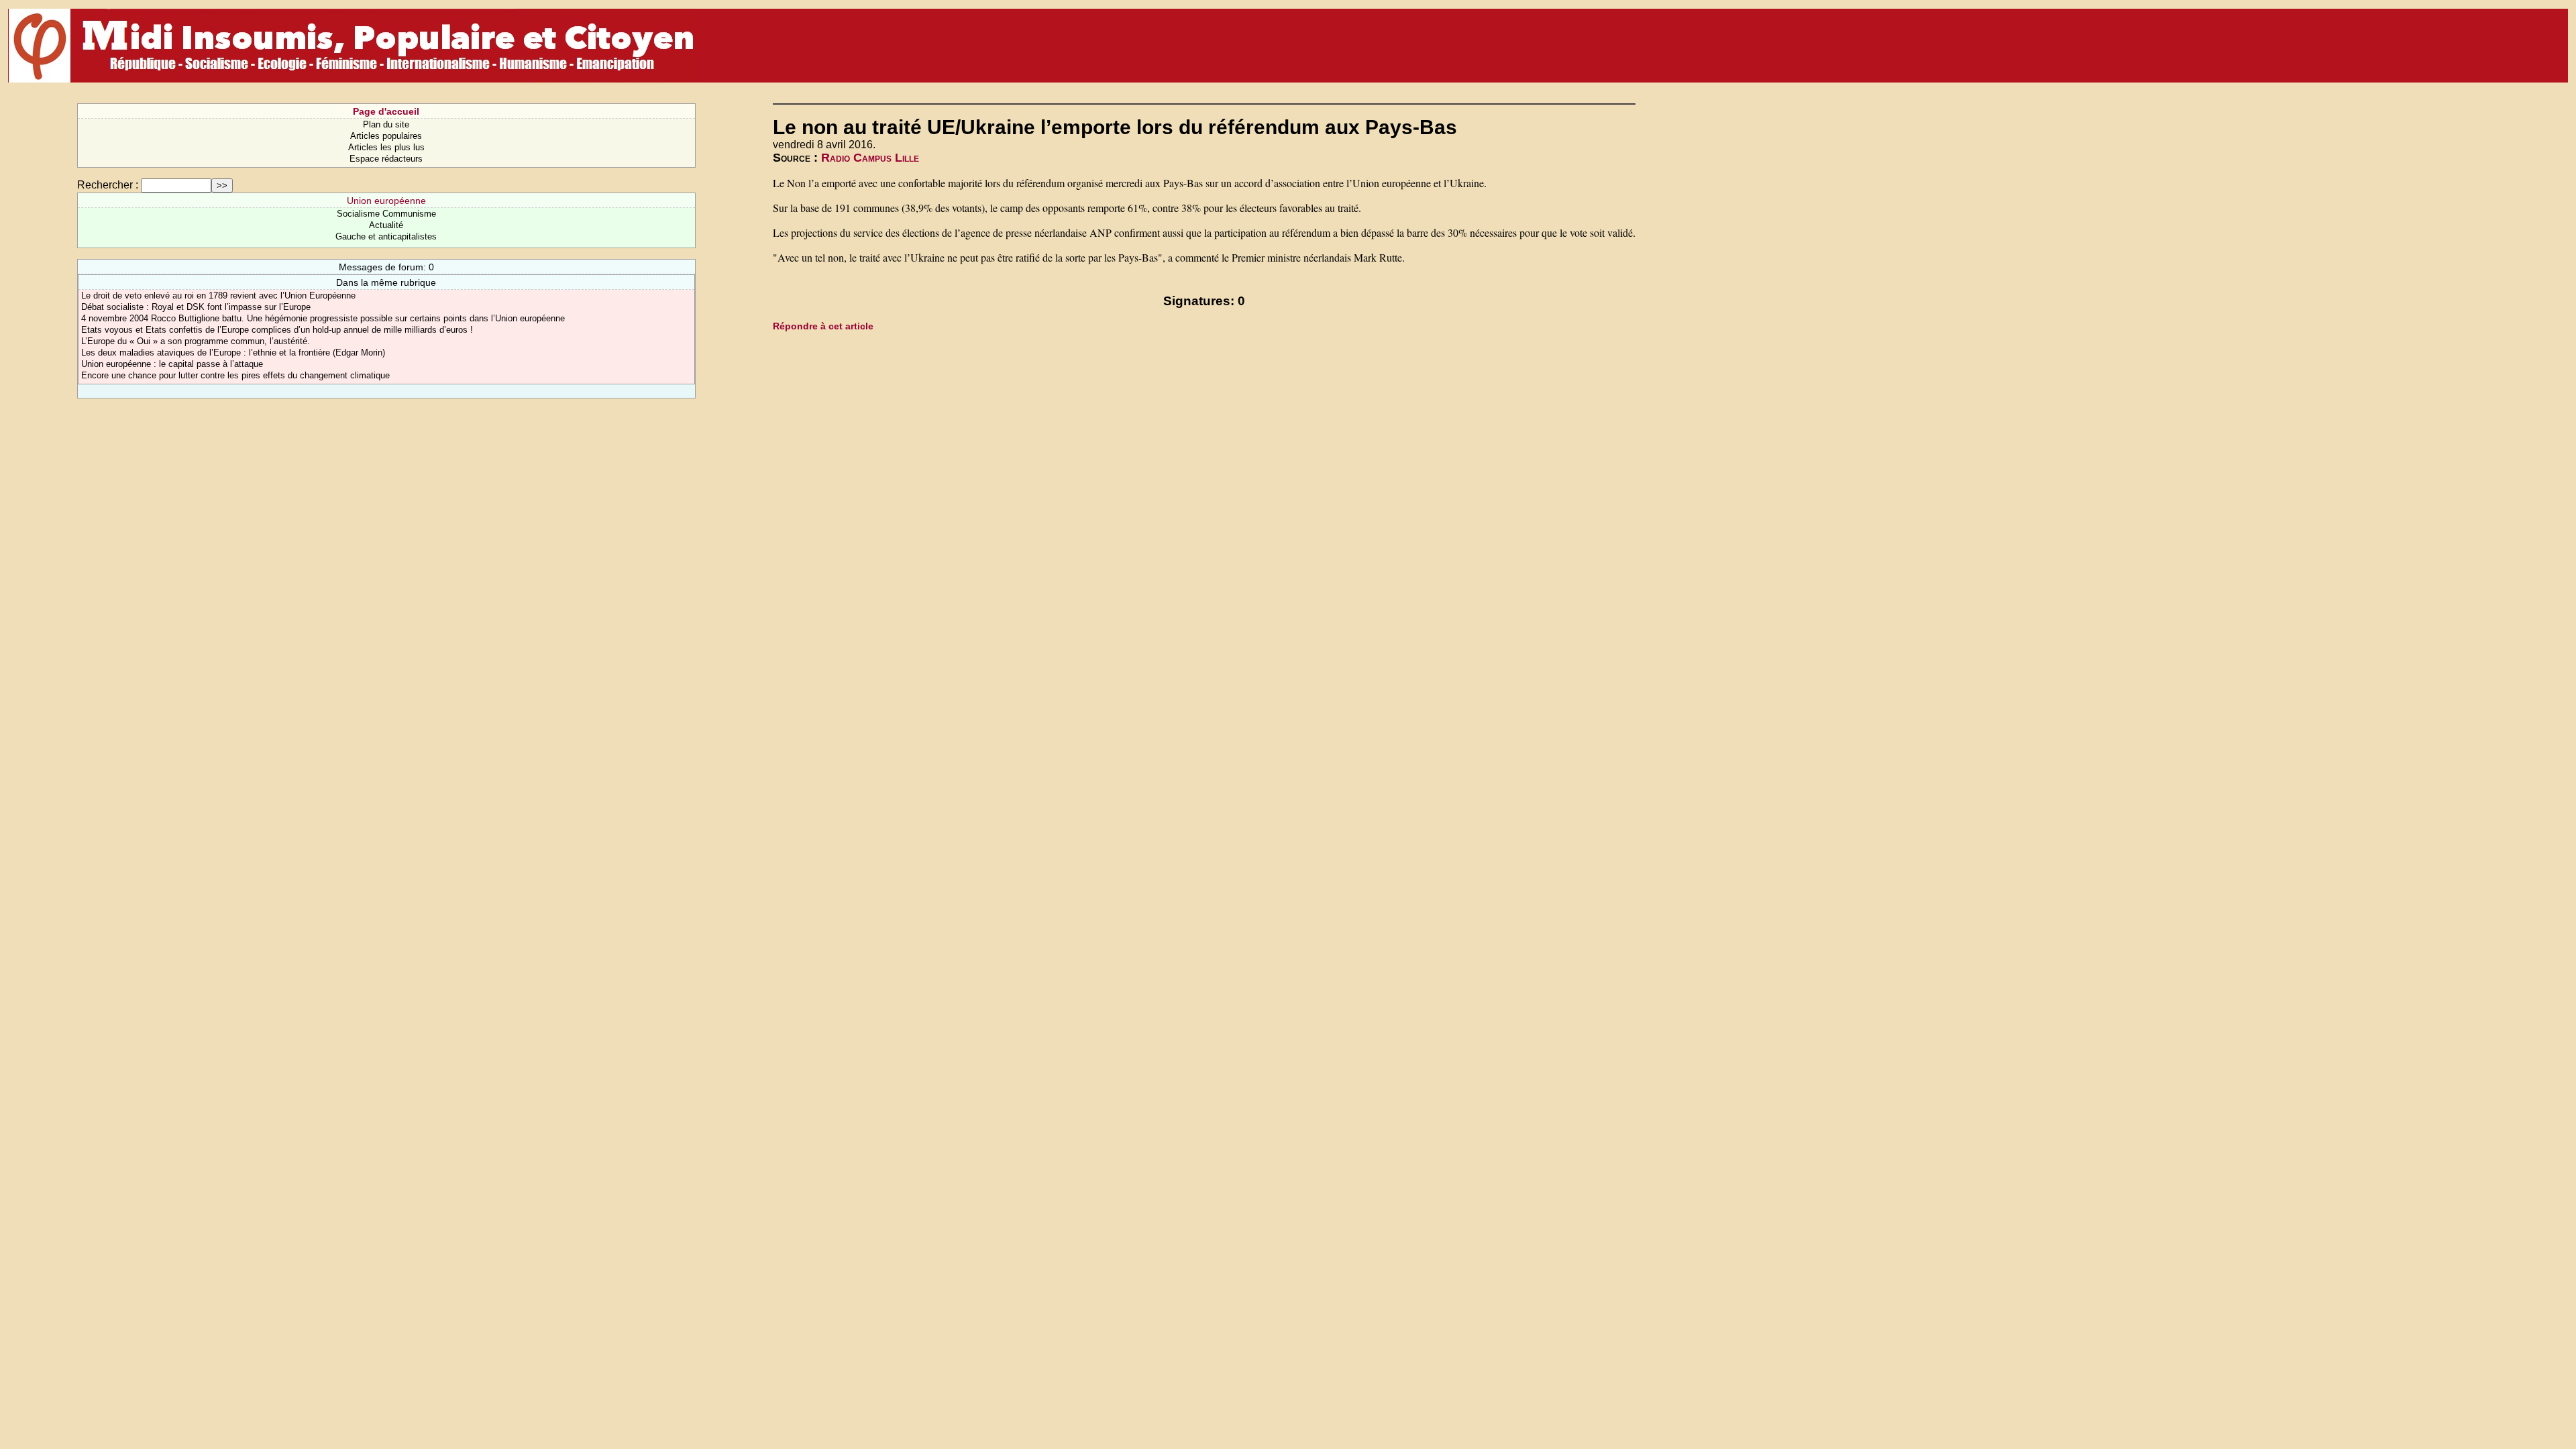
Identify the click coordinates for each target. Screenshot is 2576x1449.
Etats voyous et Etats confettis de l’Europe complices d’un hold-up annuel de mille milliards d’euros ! (277, 330)
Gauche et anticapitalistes (386, 236)
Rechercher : (108, 185)
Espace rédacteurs (386, 159)
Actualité (386, 225)
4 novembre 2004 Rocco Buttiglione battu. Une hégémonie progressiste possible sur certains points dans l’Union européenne (323, 318)
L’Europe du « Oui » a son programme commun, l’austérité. (196, 341)
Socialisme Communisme (386, 214)
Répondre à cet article (823, 326)
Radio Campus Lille (870, 158)
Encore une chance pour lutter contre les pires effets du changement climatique (235, 375)
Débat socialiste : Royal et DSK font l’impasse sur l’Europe (196, 307)
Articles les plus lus (386, 147)
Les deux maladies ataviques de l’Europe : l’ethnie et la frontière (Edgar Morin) (233, 353)
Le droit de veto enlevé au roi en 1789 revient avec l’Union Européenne (218, 296)
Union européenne (386, 201)
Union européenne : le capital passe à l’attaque (172, 364)
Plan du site (386, 124)
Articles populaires (386, 136)
